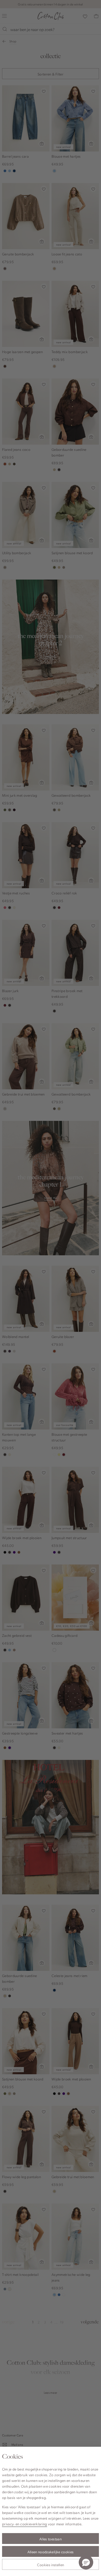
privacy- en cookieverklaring (25, 2524)
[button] (86, 2562)
